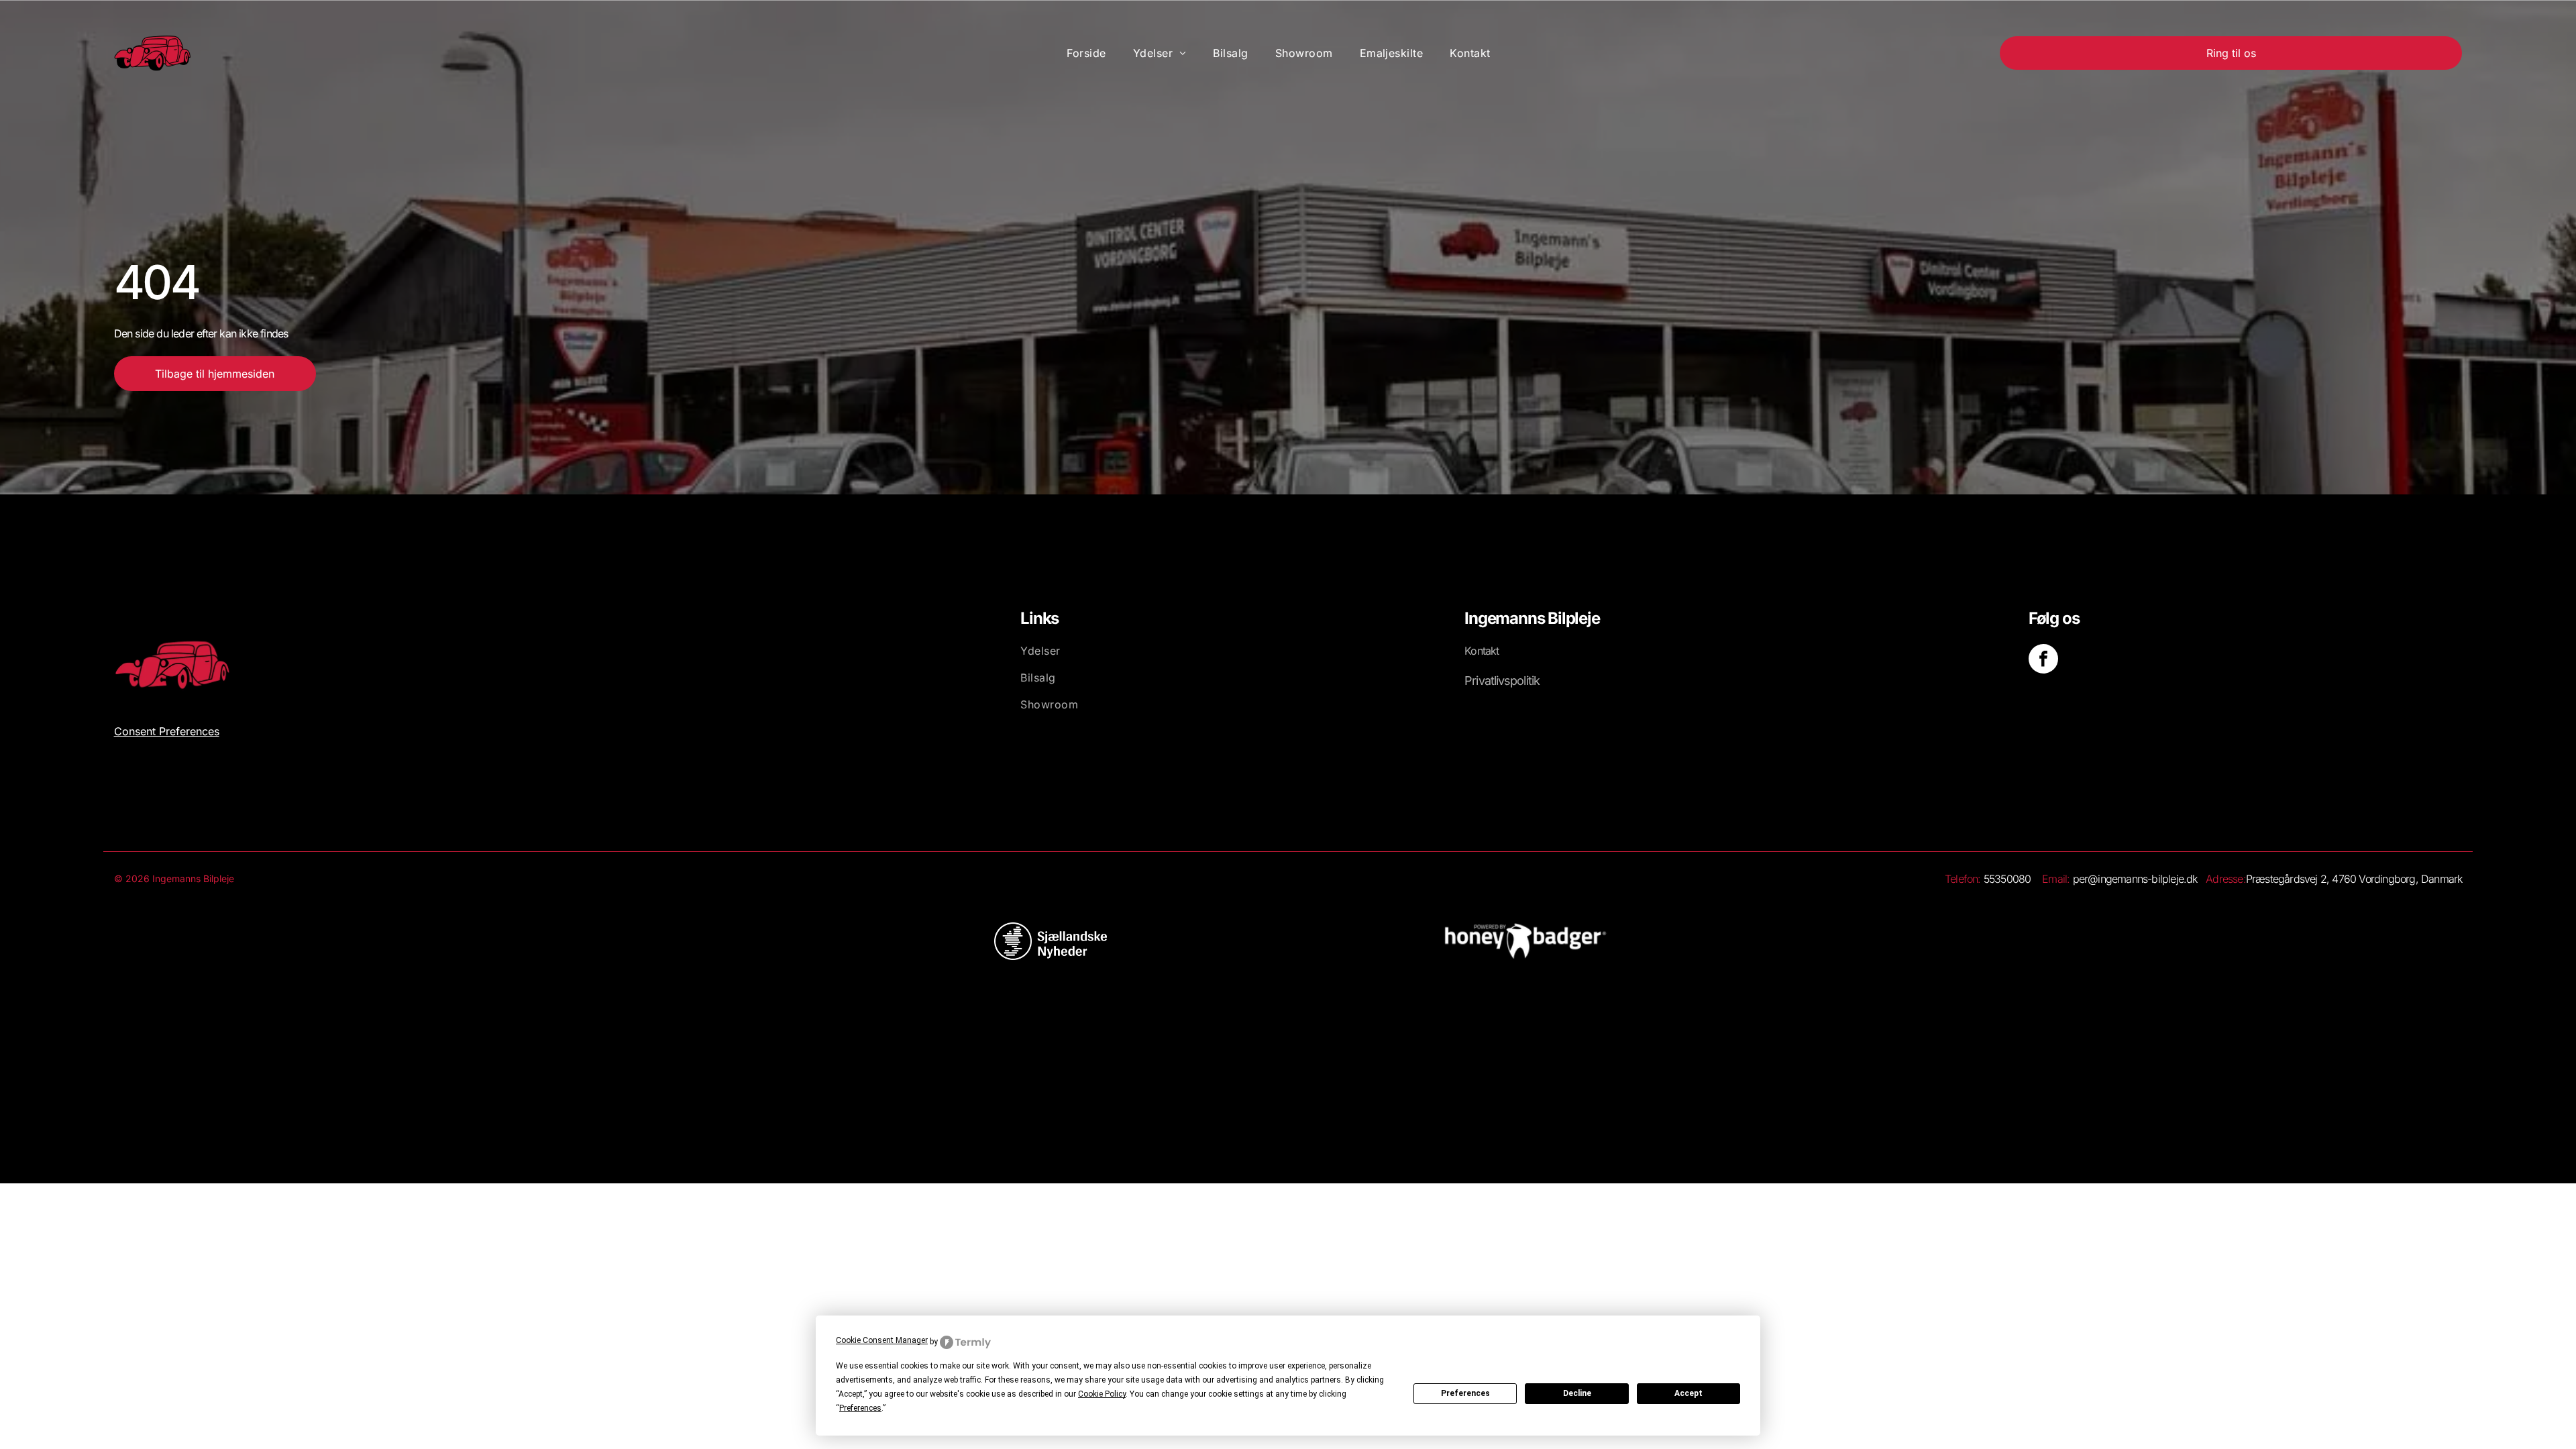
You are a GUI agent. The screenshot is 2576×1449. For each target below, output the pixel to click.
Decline (1577, 1393)
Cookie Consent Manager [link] (882, 1340)
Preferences (1465, 1393)
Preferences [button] (860, 1408)
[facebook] (2043, 660)
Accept (1688, 1393)
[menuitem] (1086, 53)
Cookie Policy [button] (1102, 1394)
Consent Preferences (167, 731)
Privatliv (1484, 681)
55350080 (2007, 879)
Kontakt (1482, 651)
